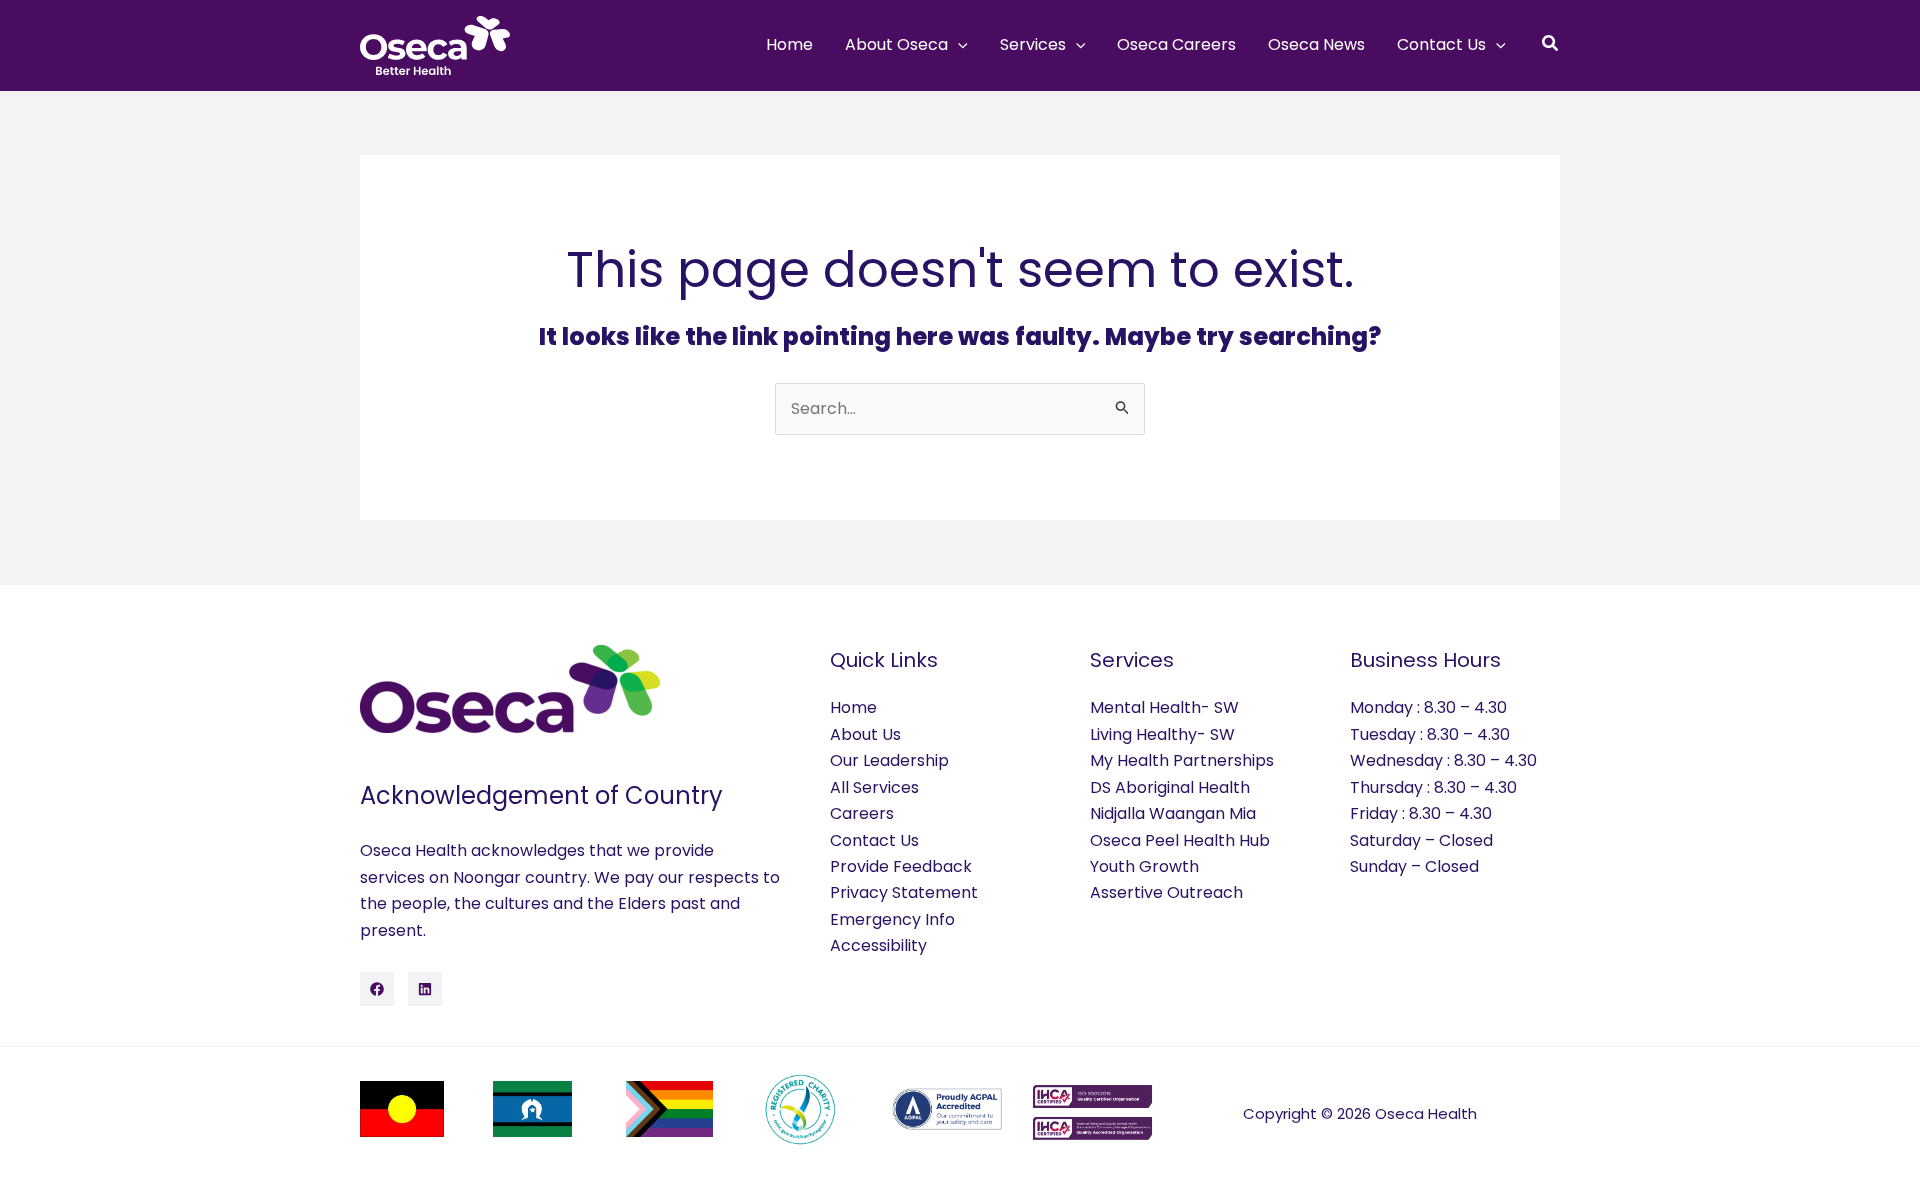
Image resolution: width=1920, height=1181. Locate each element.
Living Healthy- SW (1162, 734)
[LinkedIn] (425, 989)
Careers (862, 813)
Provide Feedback (901, 866)
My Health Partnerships (1182, 760)
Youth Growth (1144, 866)
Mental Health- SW (1164, 707)
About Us (865, 734)
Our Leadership (889, 760)
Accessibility (878, 945)
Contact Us (874, 840)
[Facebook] (377, 989)
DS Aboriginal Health (1170, 787)
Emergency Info (892, 919)
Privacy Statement (904, 892)
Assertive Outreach (1166, 892)
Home (853, 707)
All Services (874, 787)
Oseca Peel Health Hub (1180, 840)
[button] (958, 45)
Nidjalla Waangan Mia (1173, 813)
